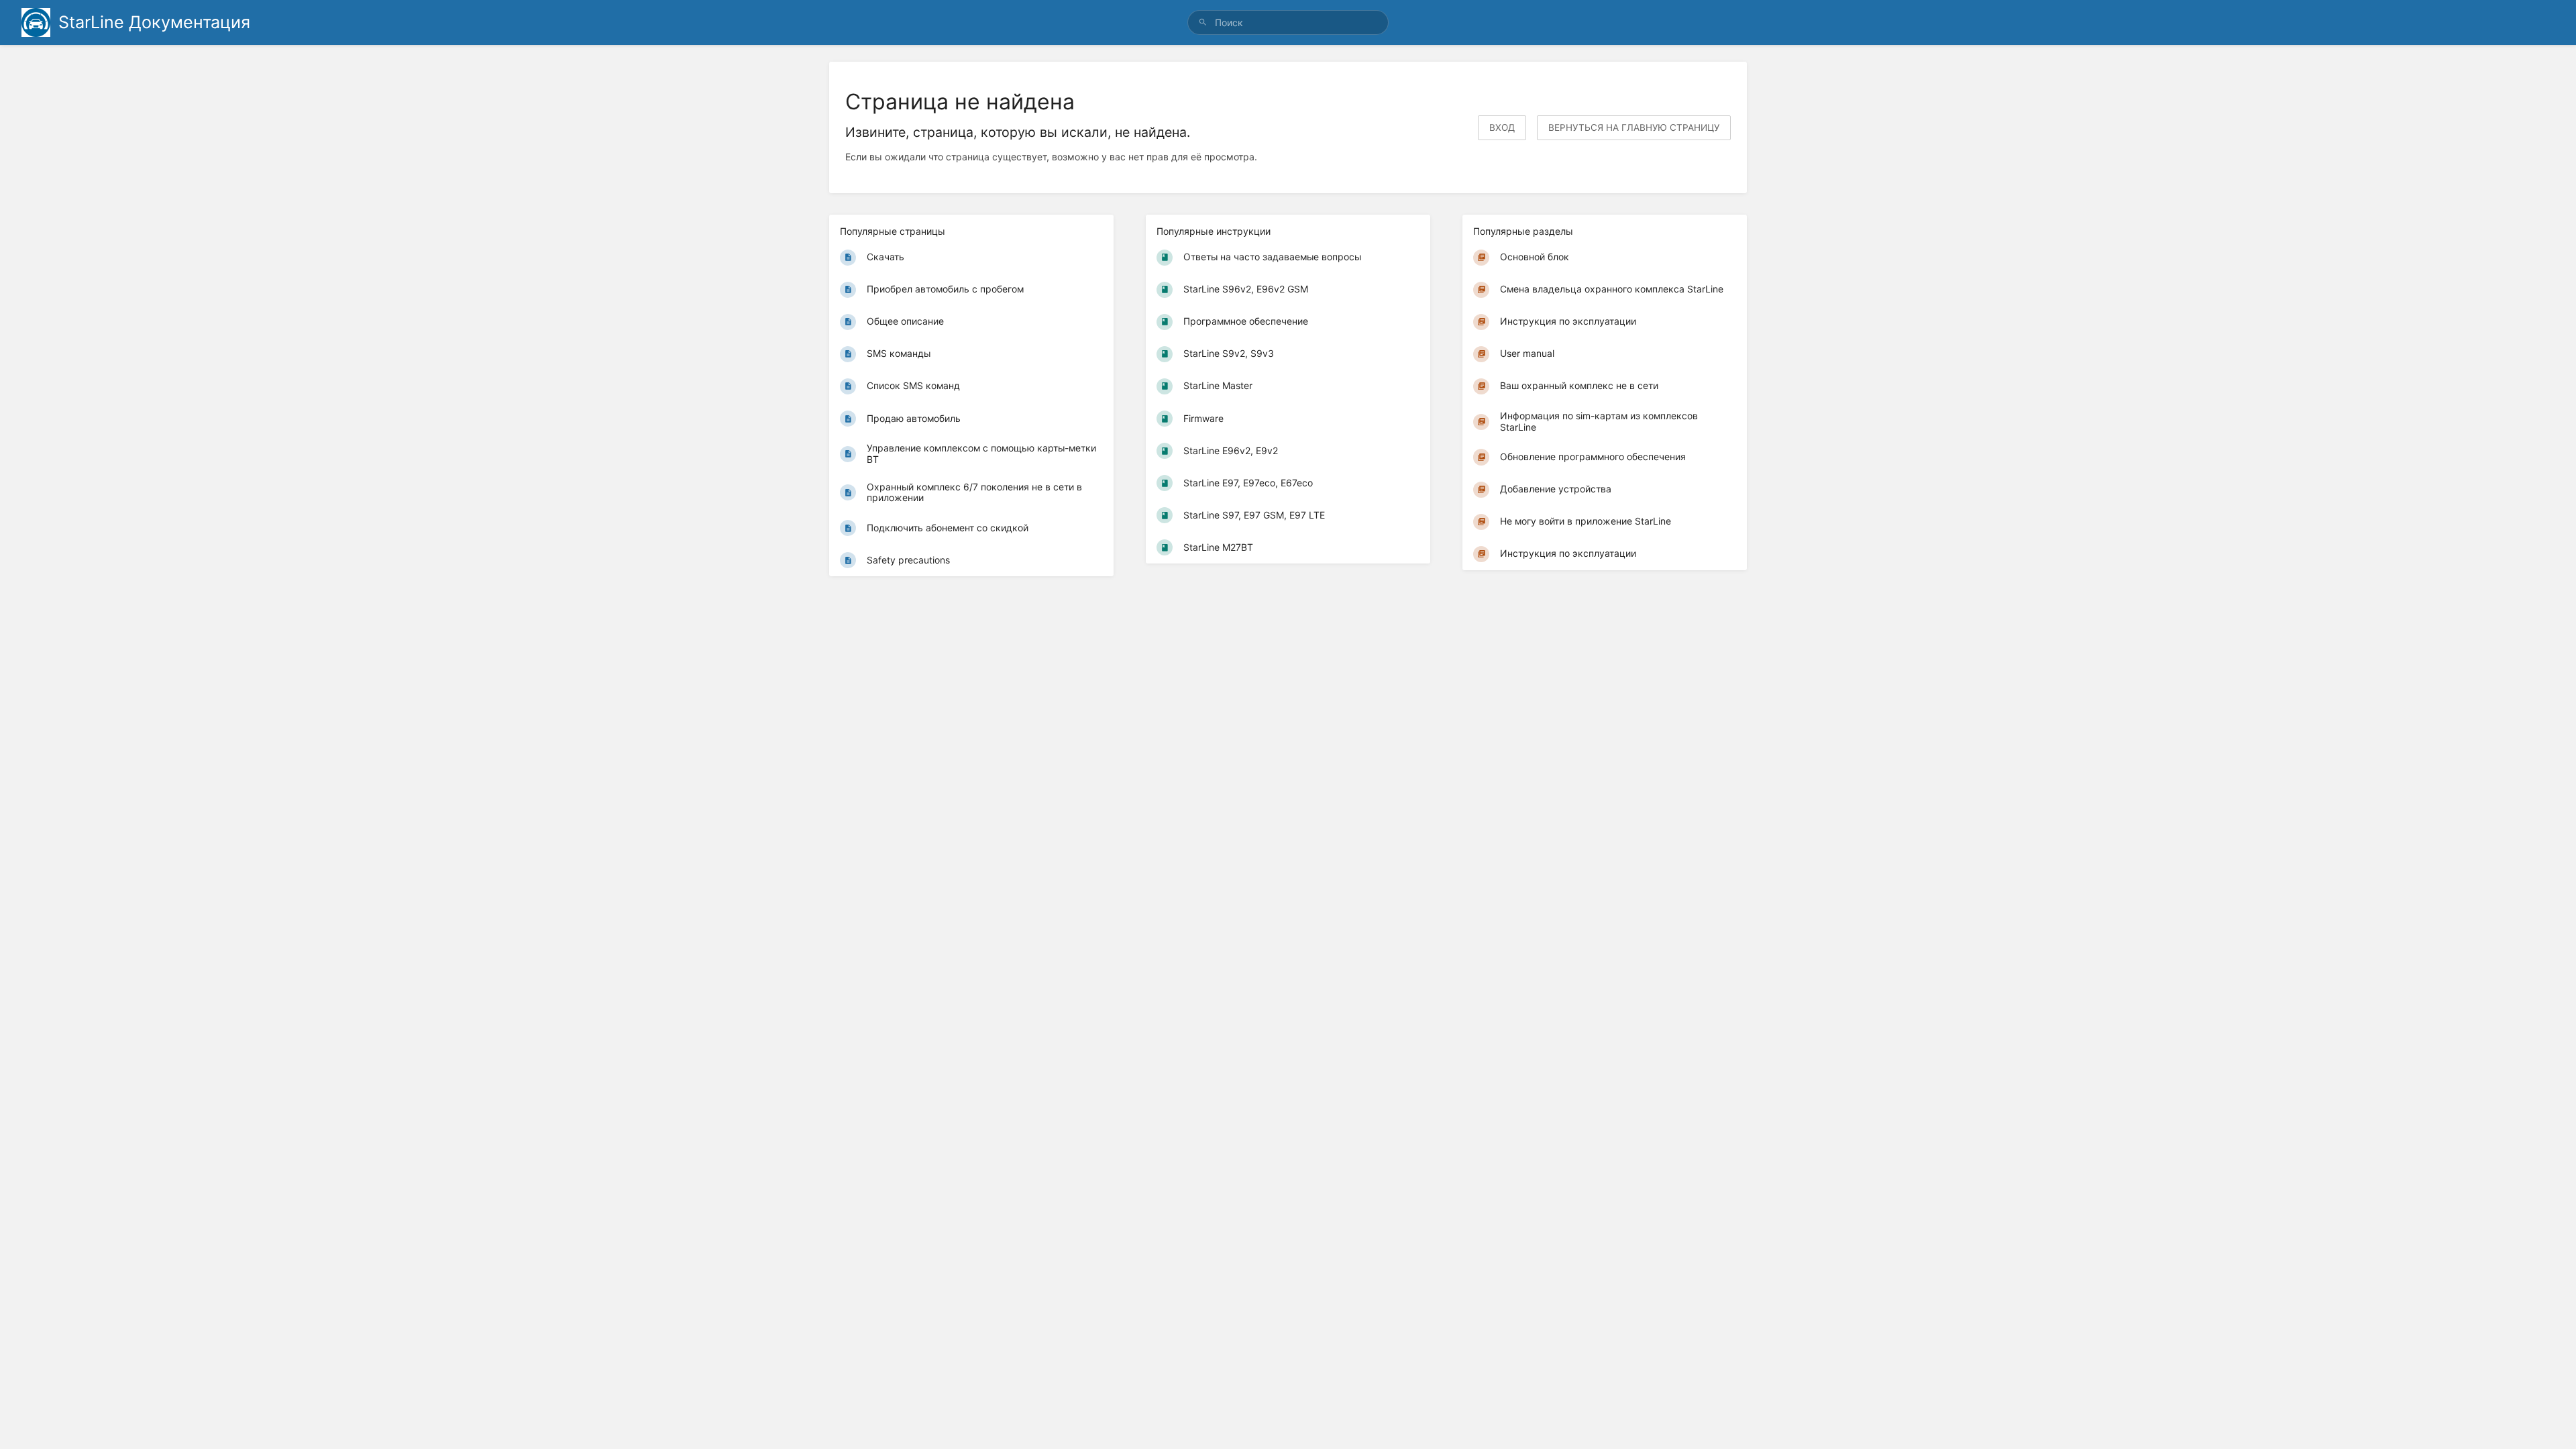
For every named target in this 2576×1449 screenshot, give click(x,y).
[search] (1288, 22)
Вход (1502, 127)
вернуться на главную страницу (1634, 127)
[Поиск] (1203, 22)
